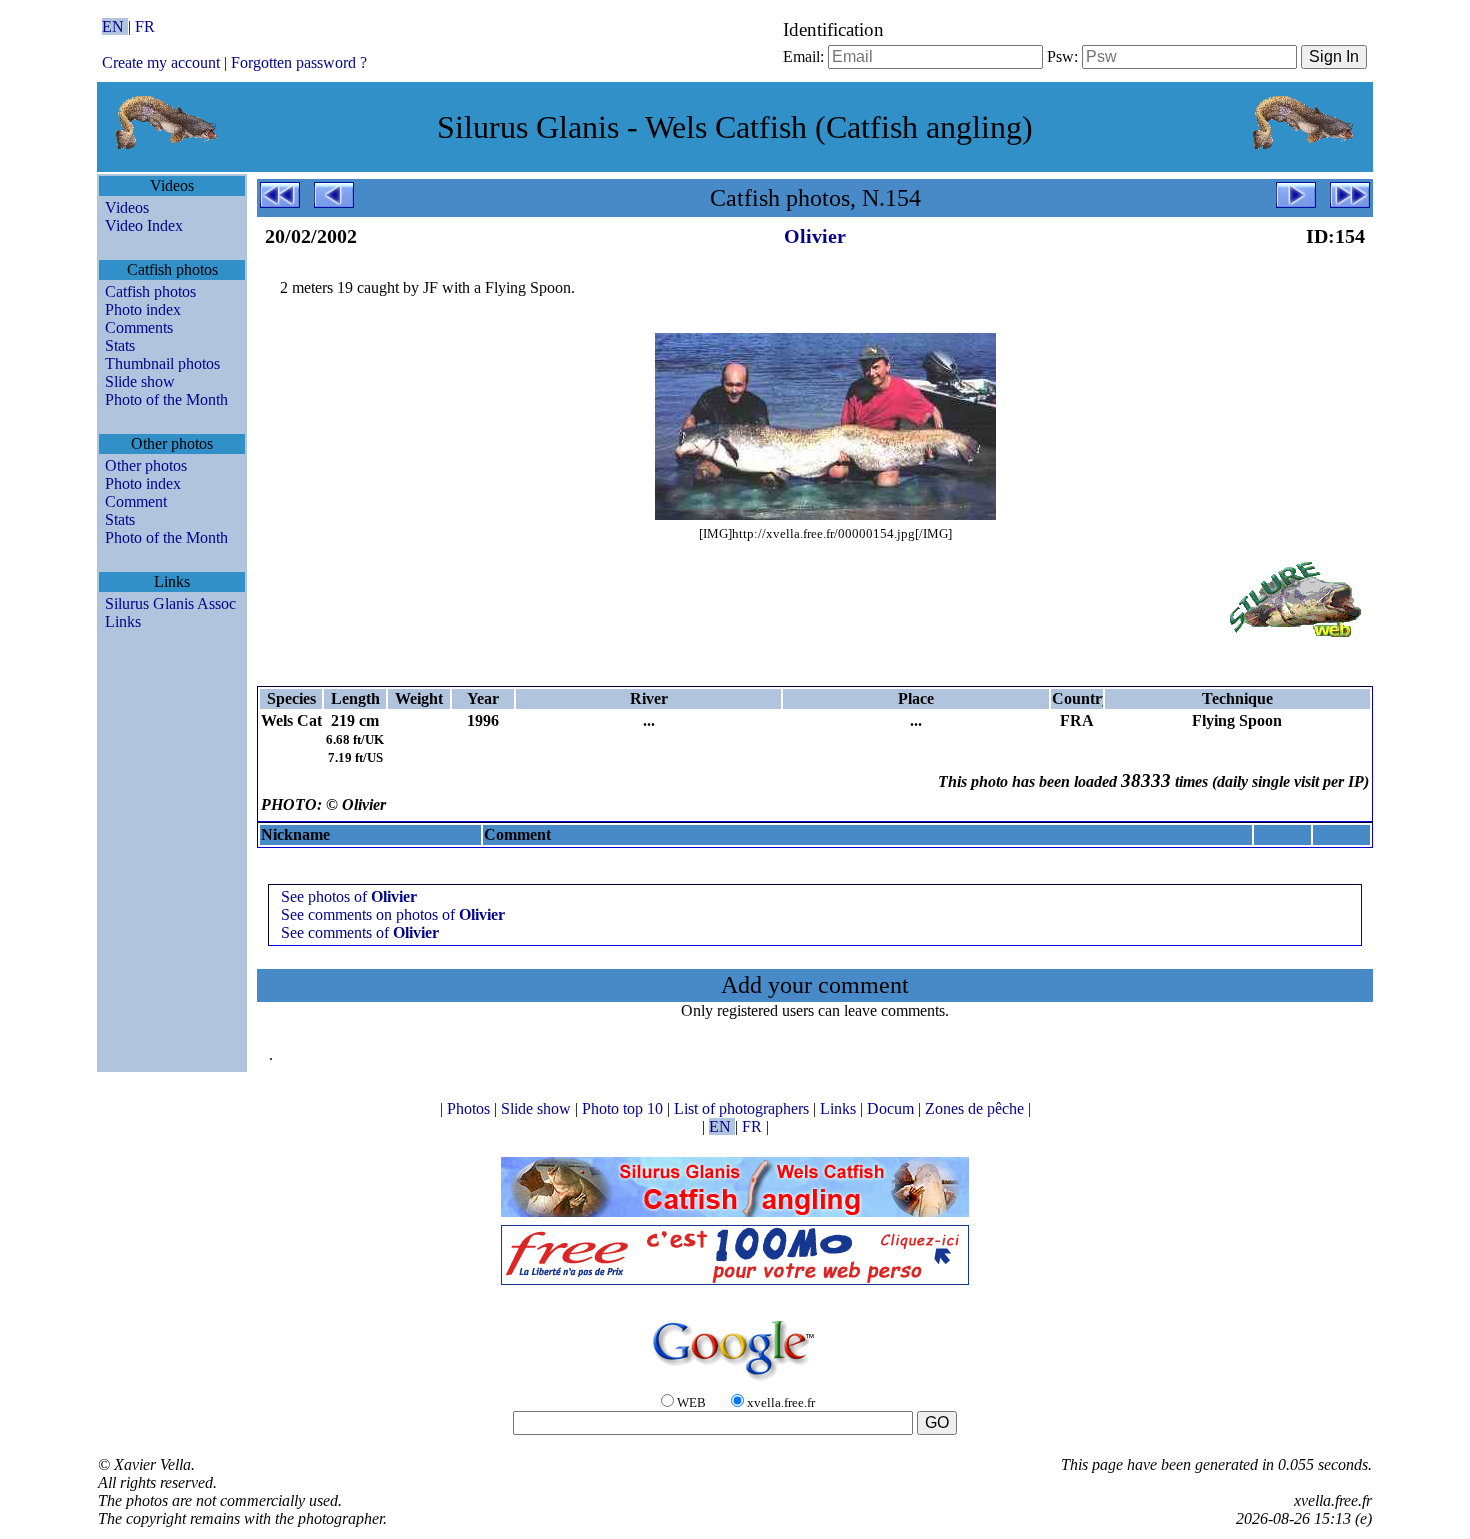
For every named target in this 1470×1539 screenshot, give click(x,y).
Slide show (140, 381)
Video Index (144, 225)
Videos (127, 207)
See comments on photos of (393, 914)
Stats (120, 345)
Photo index (143, 309)
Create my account (161, 62)
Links (123, 621)
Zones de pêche (976, 1108)
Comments (139, 327)
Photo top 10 (624, 1108)
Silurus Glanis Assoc (170, 603)
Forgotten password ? (299, 62)
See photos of (349, 896)
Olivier (815, 236)
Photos (470, 1108)
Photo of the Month (166, 399)
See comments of (360, 932)
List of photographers (743, 1108)
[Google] (735, 1381)
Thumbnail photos (162, 363)
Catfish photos (150, 291)
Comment (136, 501)
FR (145, 26)
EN (115, 26)
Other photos (146, 465)
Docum (892, 1108)
